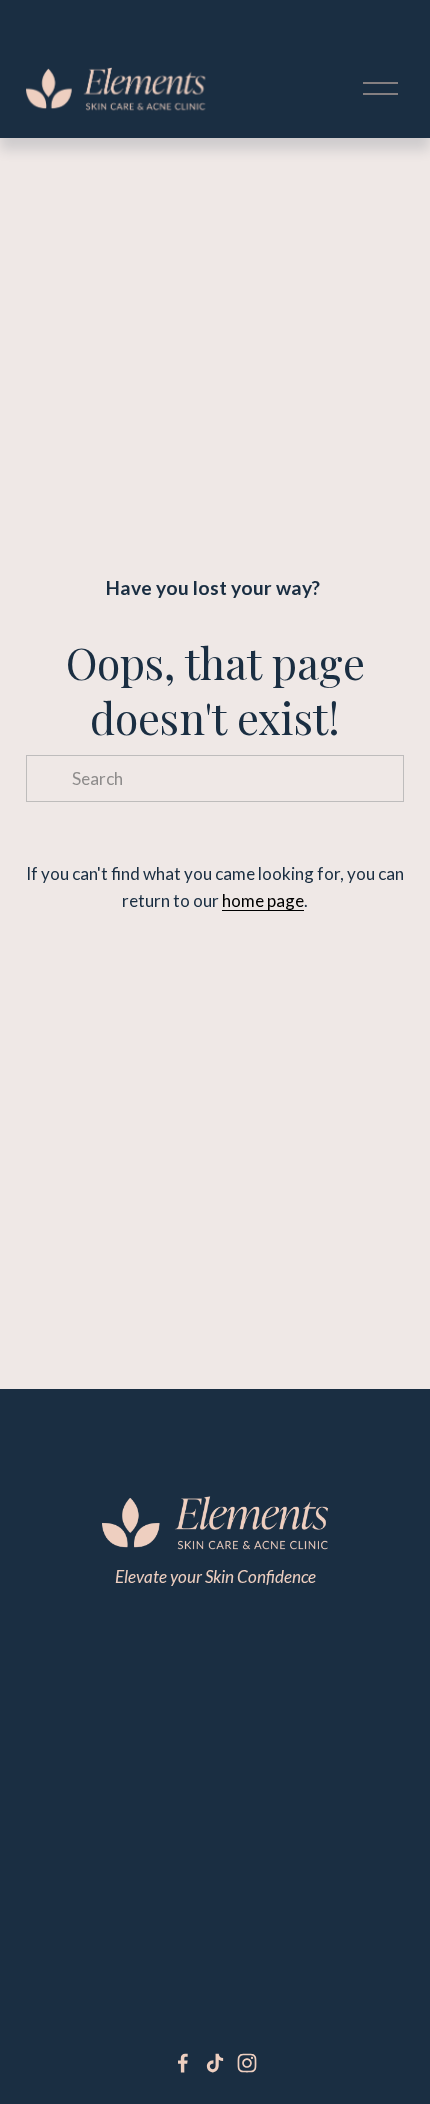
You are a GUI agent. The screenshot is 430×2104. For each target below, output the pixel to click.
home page (263, 900)
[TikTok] (215, 2063)
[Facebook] (183, 2063)
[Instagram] (247, 2063)
